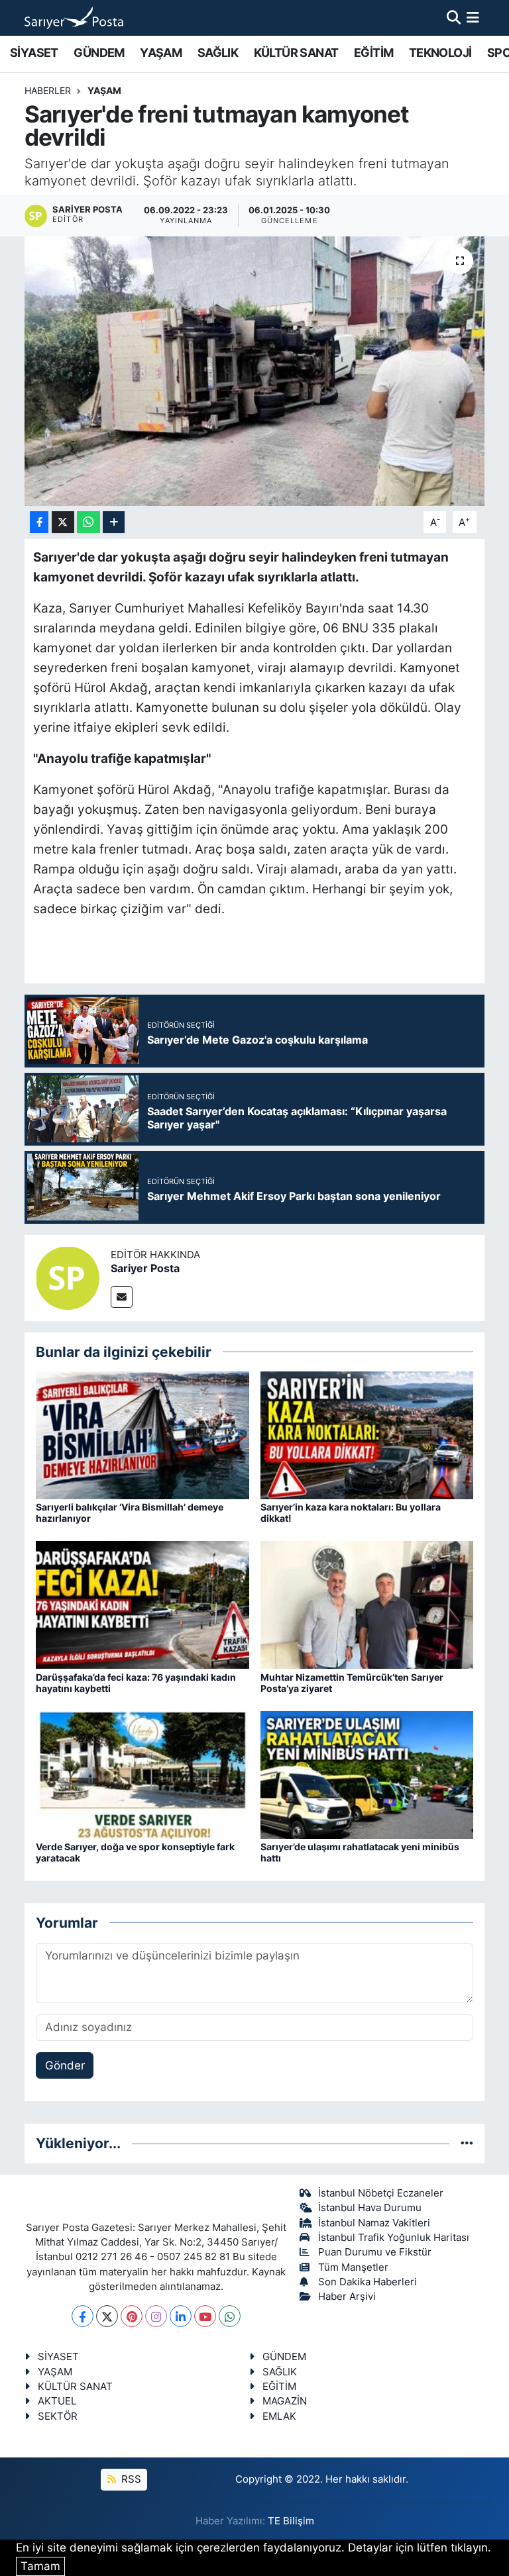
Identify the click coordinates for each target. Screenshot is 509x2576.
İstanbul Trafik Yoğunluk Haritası (394, 2238)
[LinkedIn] (181, 2316)
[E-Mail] (122, 1297)
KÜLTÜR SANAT (296, 53)
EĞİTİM (373, 53)
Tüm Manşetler (353, 2267)
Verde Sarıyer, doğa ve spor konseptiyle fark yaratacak (135, 1852)
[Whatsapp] (230, 2316)
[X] (107, 2316)
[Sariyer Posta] (68, 1277)
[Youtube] (205, 2316)
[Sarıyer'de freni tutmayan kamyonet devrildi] (255, 371)
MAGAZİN (285, 2401)
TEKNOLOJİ (440, 53)
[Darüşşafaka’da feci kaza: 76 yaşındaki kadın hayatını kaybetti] (142, 1605)
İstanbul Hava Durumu (370, 2208)
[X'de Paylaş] (63, 522)
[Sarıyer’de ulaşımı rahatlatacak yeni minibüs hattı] (367, 1774)
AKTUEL (57, 2401)
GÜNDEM (99, 53)
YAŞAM (161, 53)
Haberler (48, 90)
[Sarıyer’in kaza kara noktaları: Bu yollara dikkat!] (367, 1434)
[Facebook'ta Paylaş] (39, 522)
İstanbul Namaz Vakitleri (374, 2223)
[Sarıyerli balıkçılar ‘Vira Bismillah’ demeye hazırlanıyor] (142, 1434)
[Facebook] (83, 2316)
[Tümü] (467, 2143)
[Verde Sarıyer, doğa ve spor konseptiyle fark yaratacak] (142, 1774)
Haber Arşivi (347, 2297)
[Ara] (454, 17)
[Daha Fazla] (114, 522)
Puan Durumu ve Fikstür (375, 2252)
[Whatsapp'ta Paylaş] (88, 522)
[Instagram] (156, 2316)
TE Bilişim (291, 2521)
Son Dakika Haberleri (368, 2282)
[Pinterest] (132, 2316)
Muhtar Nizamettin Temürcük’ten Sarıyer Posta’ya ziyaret (352, 1683)
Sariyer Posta (145, 1268)
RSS (130, 2479)
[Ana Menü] (473, 17)
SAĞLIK (218, 53)
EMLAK (279, 2416)
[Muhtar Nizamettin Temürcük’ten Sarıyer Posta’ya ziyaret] (367, 1605)
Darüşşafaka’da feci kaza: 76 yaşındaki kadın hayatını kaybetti (136, 1683)
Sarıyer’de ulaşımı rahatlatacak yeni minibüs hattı (360, 1852)
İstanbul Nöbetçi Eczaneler (381, 2193)
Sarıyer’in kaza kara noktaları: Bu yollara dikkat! (351, 1512)
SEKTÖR (58, 2416)
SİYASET (34, 53)
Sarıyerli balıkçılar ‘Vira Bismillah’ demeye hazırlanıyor (130, 1512)
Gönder (65, 2065)
